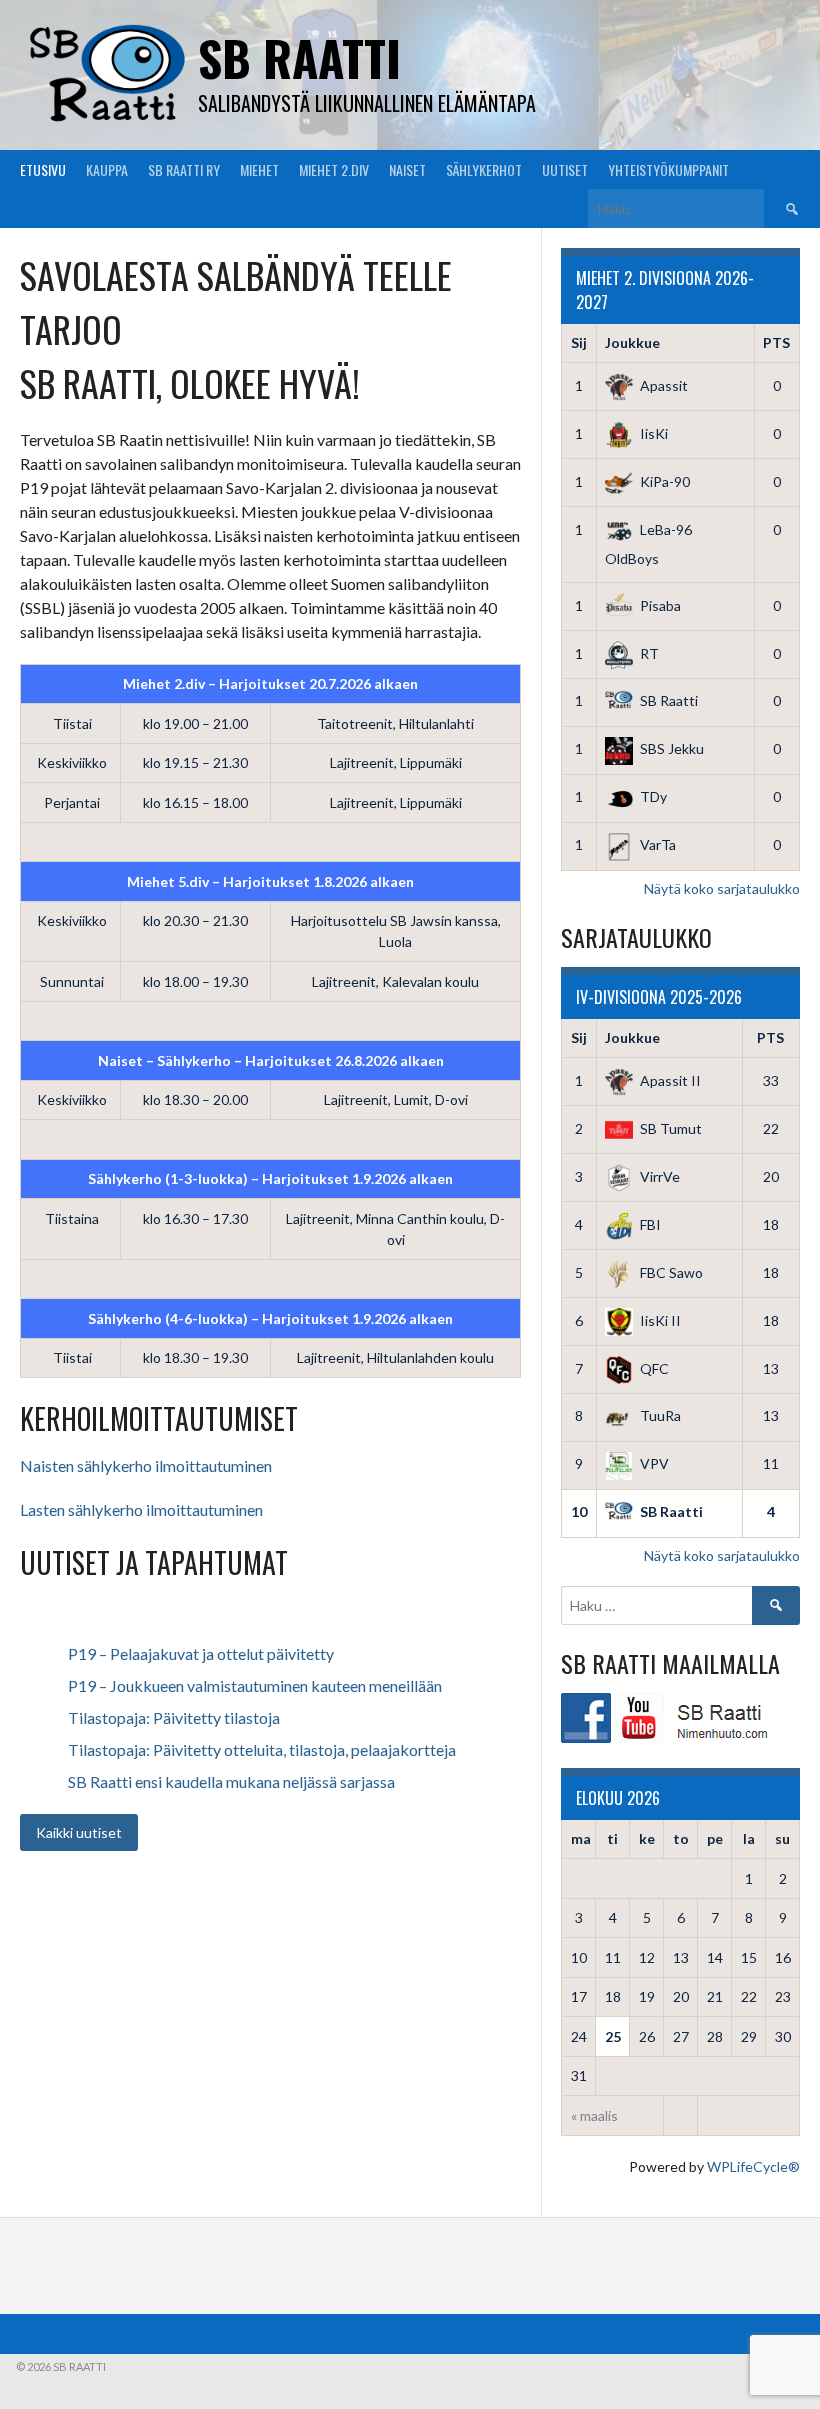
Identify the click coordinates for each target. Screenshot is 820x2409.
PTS (776, 342)
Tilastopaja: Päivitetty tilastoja (174, 1717)
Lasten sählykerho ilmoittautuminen (141, 1509)
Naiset (407, 169)
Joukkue (632, 342)
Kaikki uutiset (79, 1832)
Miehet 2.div (334, 169)
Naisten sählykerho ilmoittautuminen (146, 1465)
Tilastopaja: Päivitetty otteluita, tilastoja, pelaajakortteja (262, 1749)
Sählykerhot (484, 169)
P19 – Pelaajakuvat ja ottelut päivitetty (201, 1653)
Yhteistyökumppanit (668, 169)
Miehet (259, 169)
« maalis (594, 2115)
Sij (579, 342)
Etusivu (43, 169)
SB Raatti (299, 57)
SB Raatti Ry (184, 169)
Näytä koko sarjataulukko (722, 888)
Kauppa (107, 169)
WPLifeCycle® (753, 2166)
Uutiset (565, 169)
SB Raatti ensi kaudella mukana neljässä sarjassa (231, 1781)
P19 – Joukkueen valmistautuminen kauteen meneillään (255, 1685)
